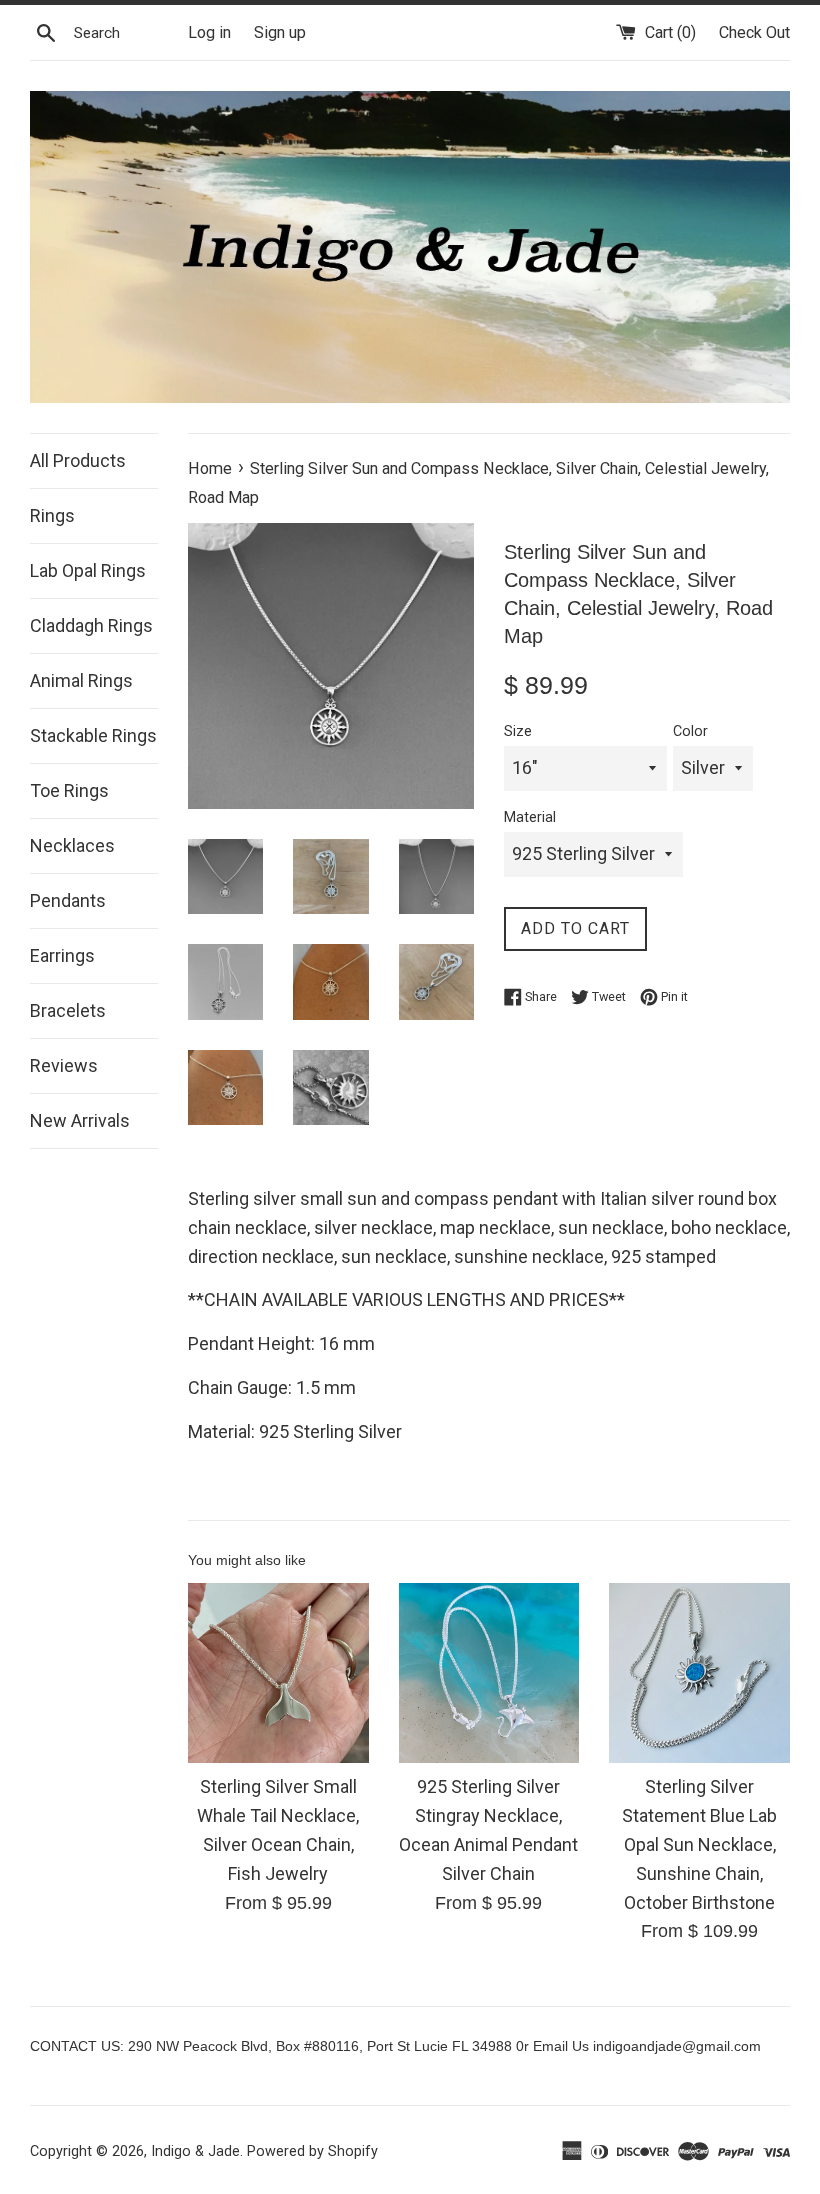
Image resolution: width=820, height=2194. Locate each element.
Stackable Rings (93, 735)
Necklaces (72, 845)
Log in (209, 32)
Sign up (280, 32)
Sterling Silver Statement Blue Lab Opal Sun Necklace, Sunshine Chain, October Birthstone (699, 1844)
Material (530, 817)
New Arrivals (80, 1120)
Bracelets (68, 1010)
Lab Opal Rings (88, 570)
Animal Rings (81, 680)
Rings (52, 515)
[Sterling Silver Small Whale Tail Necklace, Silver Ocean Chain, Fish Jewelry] (278, 1673)
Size (518, 731)
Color (690, 731)
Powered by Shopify (312, 2151)
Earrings (62, 955)
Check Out (754, 32)
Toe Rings (69, 790)
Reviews (64, 1065)
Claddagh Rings (91, 625)
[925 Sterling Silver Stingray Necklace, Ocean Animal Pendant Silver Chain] (489, 1673)
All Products (78, 460)
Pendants (68, 900)
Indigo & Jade (195, 2151)
